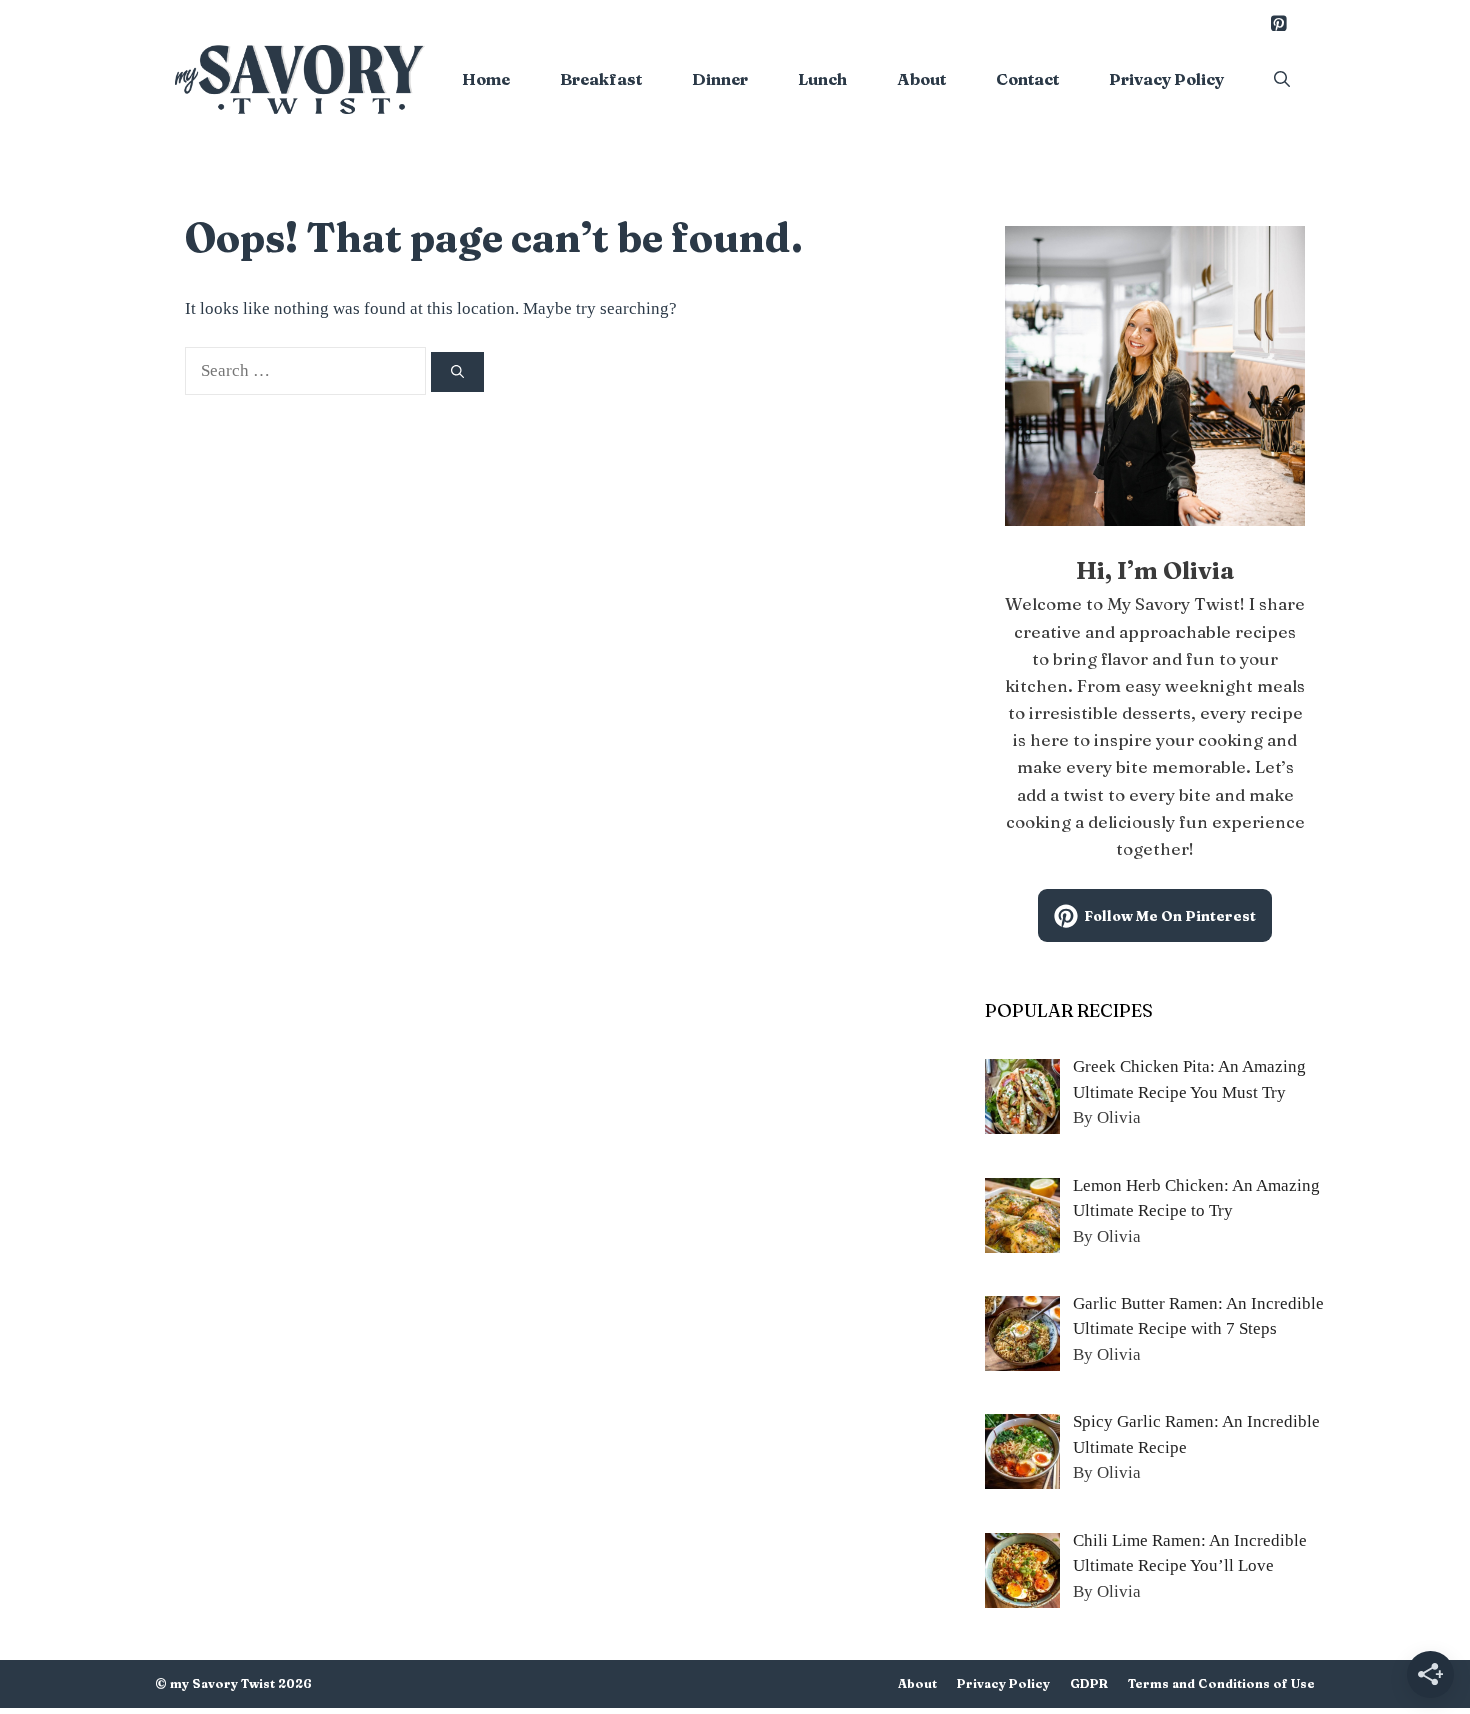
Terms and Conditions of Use (1221, 1683)
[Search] (457, 372)
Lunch (822, 79)
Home (486, 79)
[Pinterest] (1278, 25)
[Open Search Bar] (1282, 79)
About (921, 79)
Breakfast (601, 79)
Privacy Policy (1166, 79)
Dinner (720, 79)
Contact (1027, 79)
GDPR (1089, 1683)
